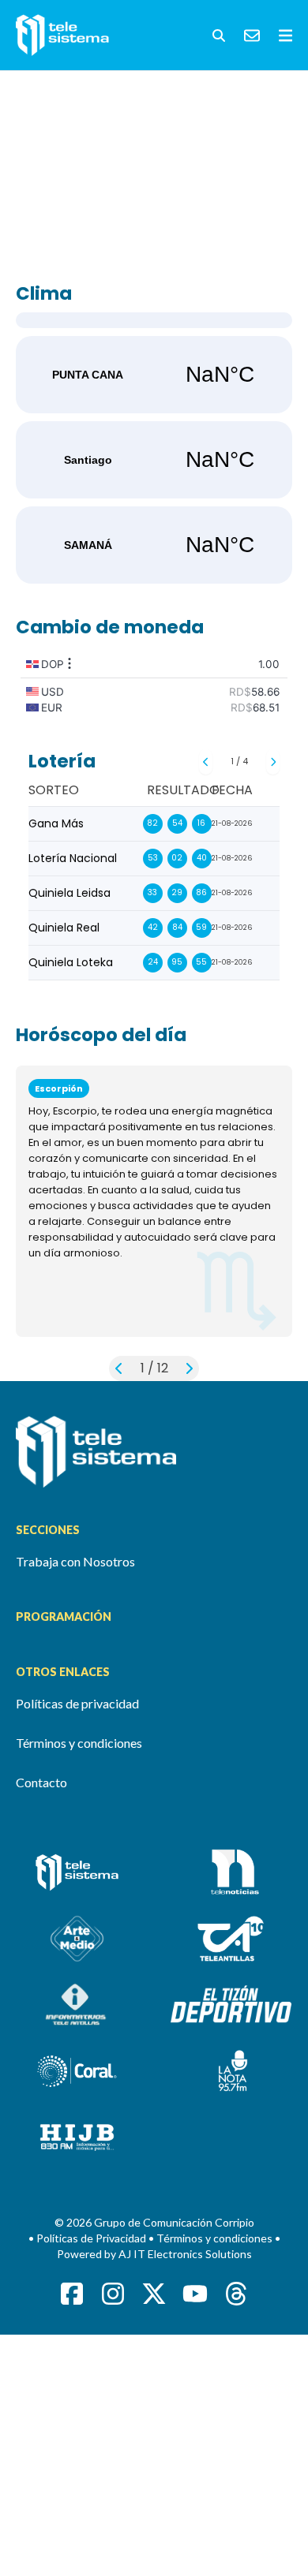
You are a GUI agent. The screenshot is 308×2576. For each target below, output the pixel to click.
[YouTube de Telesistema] (195, 2294)
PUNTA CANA (154, 375)
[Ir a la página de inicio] (154, 1452)
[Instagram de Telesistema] (113, 2294)
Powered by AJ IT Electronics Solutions (154, 2254)
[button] (219, 35)
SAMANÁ (154, 545)
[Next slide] (273, 762)
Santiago (154, 460)
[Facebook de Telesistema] (72, 2294)
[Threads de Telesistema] (236, 2294)
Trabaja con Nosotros (75, 1561)
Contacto (41, 1782)
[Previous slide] (206, 762)
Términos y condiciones (79, 1743)
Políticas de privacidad (77, 1703)
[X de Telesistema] (154, 2294)
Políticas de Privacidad (92, 2238)
